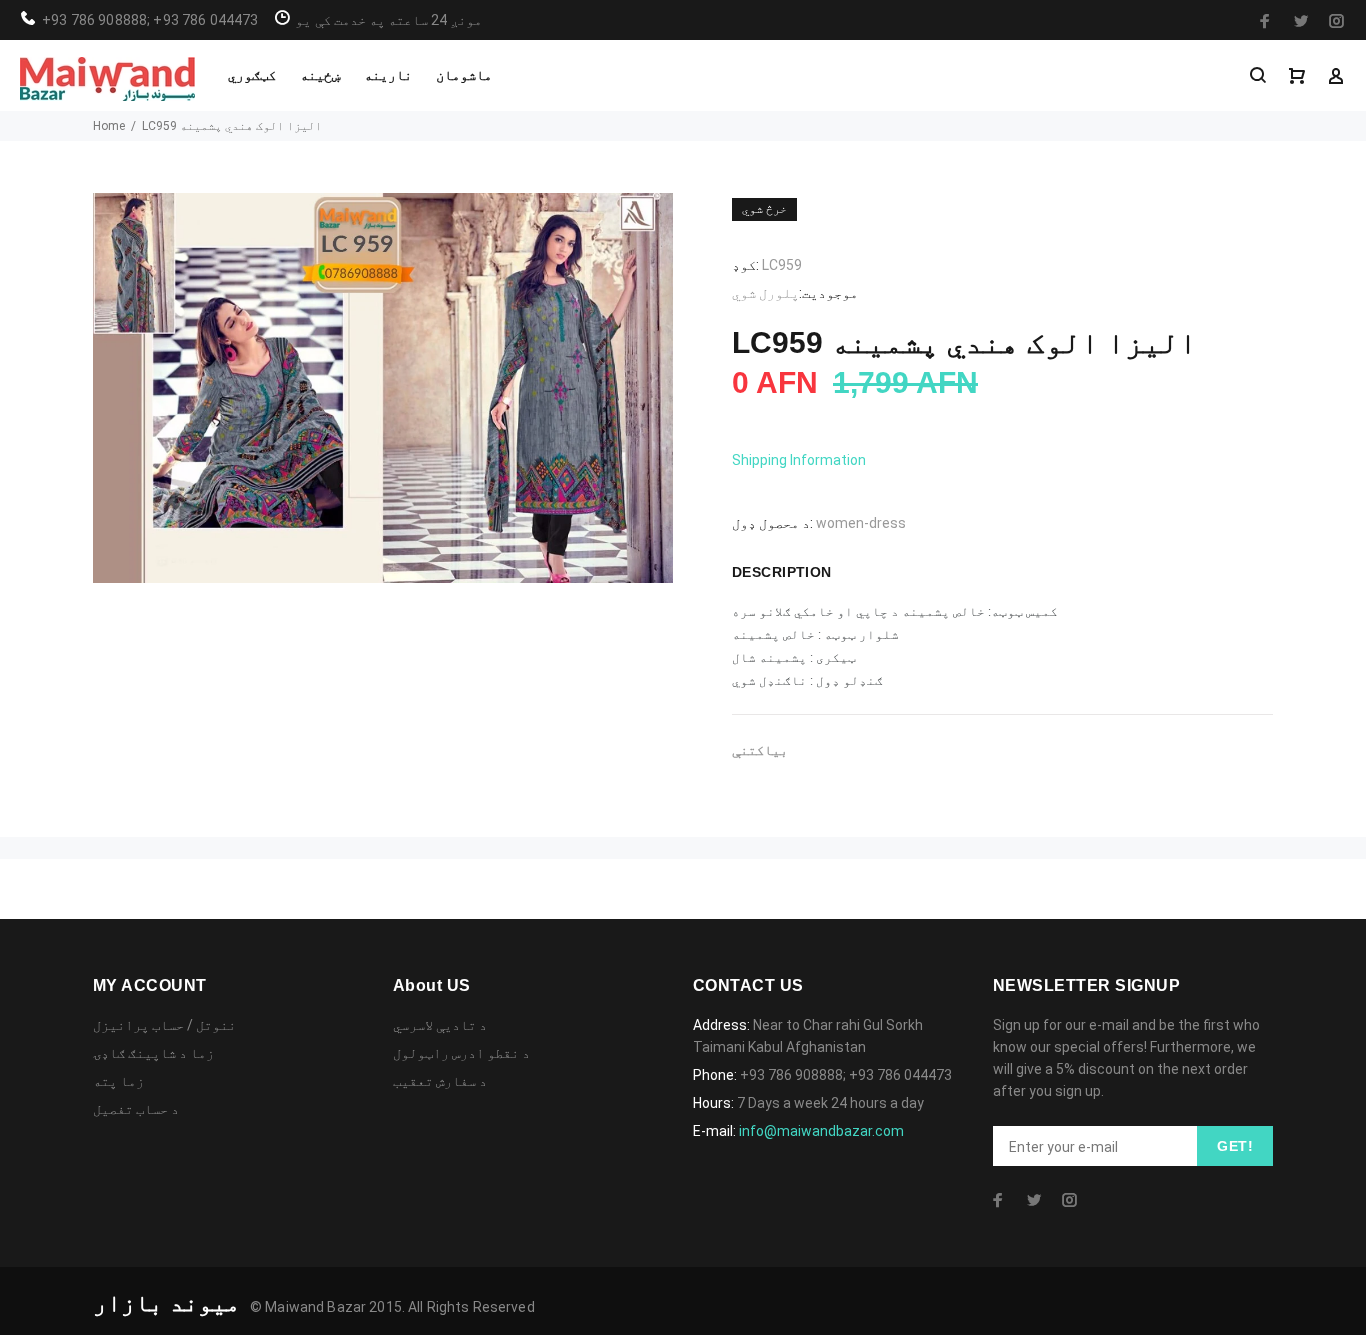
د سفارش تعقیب (440, 1081)
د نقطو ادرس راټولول (461, 1053)
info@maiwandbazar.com (821, 1131)
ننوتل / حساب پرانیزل (164, 1025)
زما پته (118, 1081)
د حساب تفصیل (136, 1109)
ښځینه (320, 75)
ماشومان (464, 75)
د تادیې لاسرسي (440, 1025)
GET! (1235, 1146)
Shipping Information (799, 460)
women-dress (861, 523)
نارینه (388, 75)
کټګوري (252, 75)
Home (109, 126)
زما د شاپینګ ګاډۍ (153, 1053)
